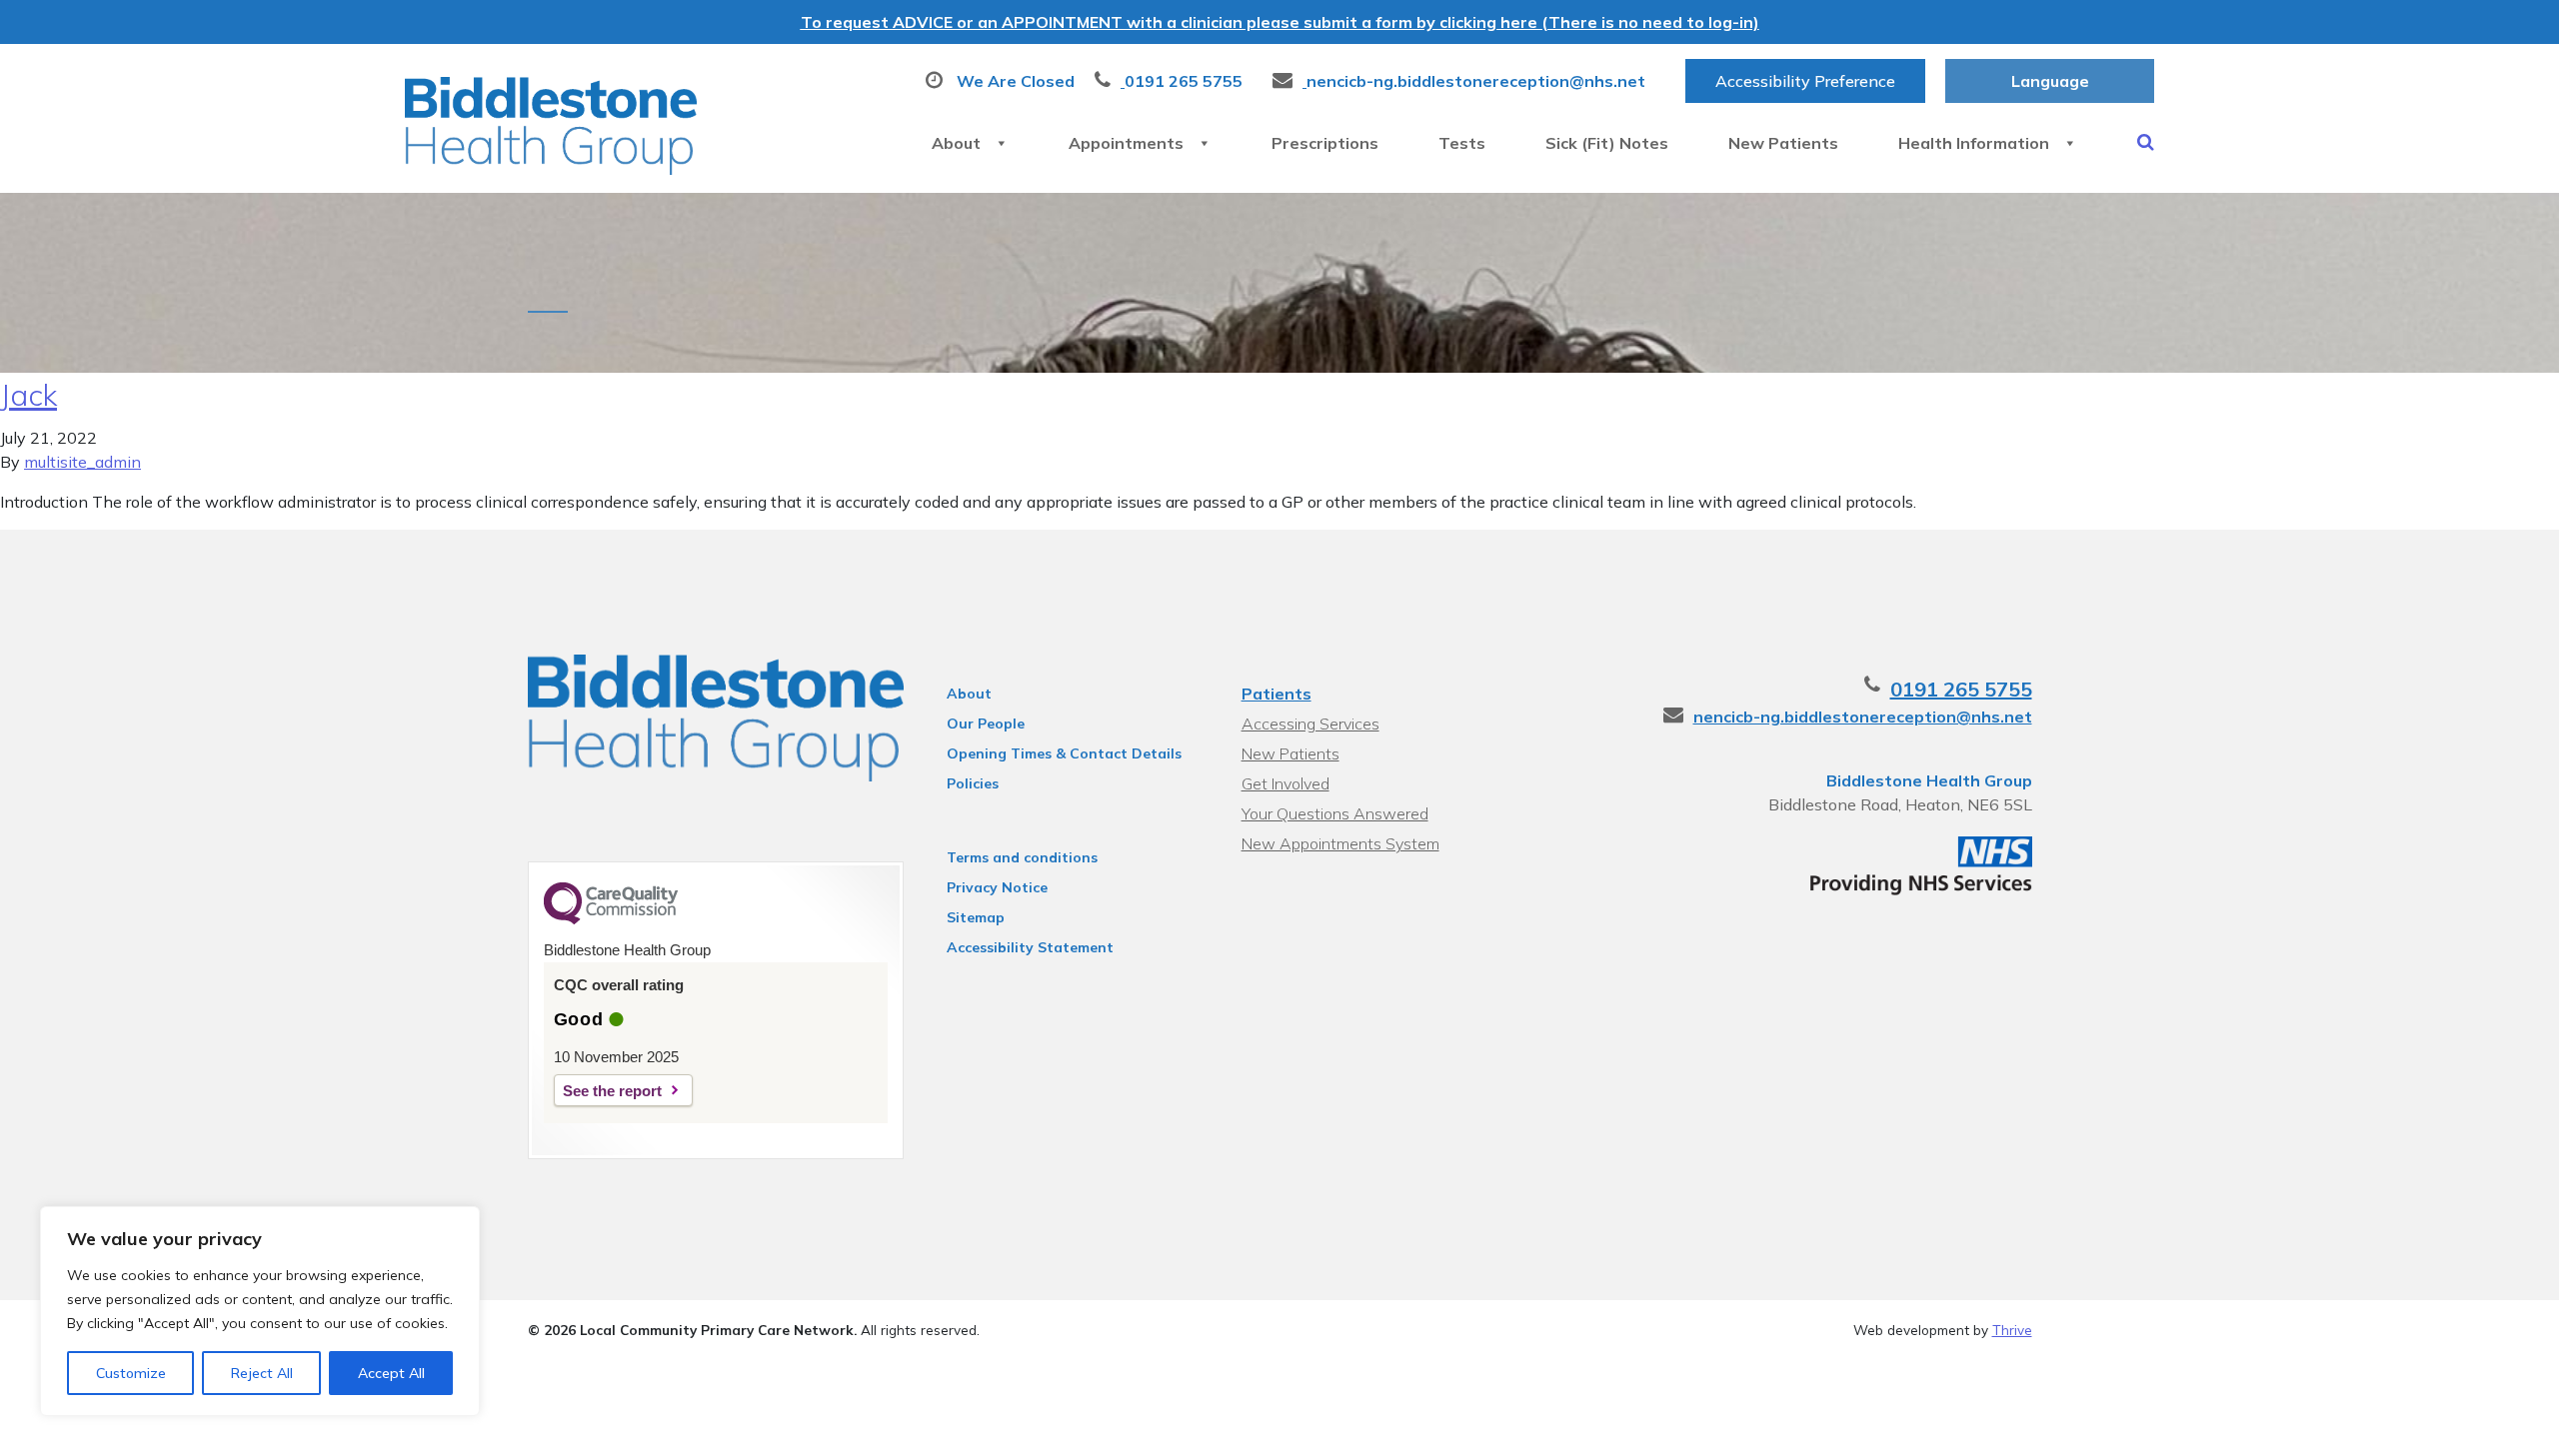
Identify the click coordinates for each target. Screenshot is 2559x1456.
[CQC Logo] (611, 919)
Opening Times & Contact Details (1064, 753)
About (956, 143)
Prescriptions (1325, 143)
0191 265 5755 (1961, 689)
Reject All (262, 1373)
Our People (986, 724)
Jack (28, 395)
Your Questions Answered (1335, 813)
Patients (1277, 694)
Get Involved (1285, 783)
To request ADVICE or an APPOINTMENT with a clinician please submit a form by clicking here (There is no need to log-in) (1280, 22)
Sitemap (976, 917)
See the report (612, 1091)
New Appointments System (1340, 843)
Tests (1462, 143)
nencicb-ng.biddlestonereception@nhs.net (1863, 717)
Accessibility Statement (1030, 947)
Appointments (1126, 143)
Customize (131, 1373)
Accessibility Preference (1805, 81)
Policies (973, 783)
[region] (260, 1311)
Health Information (1974, 143)
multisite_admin (82, 462)
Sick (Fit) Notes (1607, 143)
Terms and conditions (1022, 857)
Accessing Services (1310, 724)
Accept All (391, 1373)
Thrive (2012, 1330)
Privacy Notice (997, 887)
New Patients (1783, 143)
